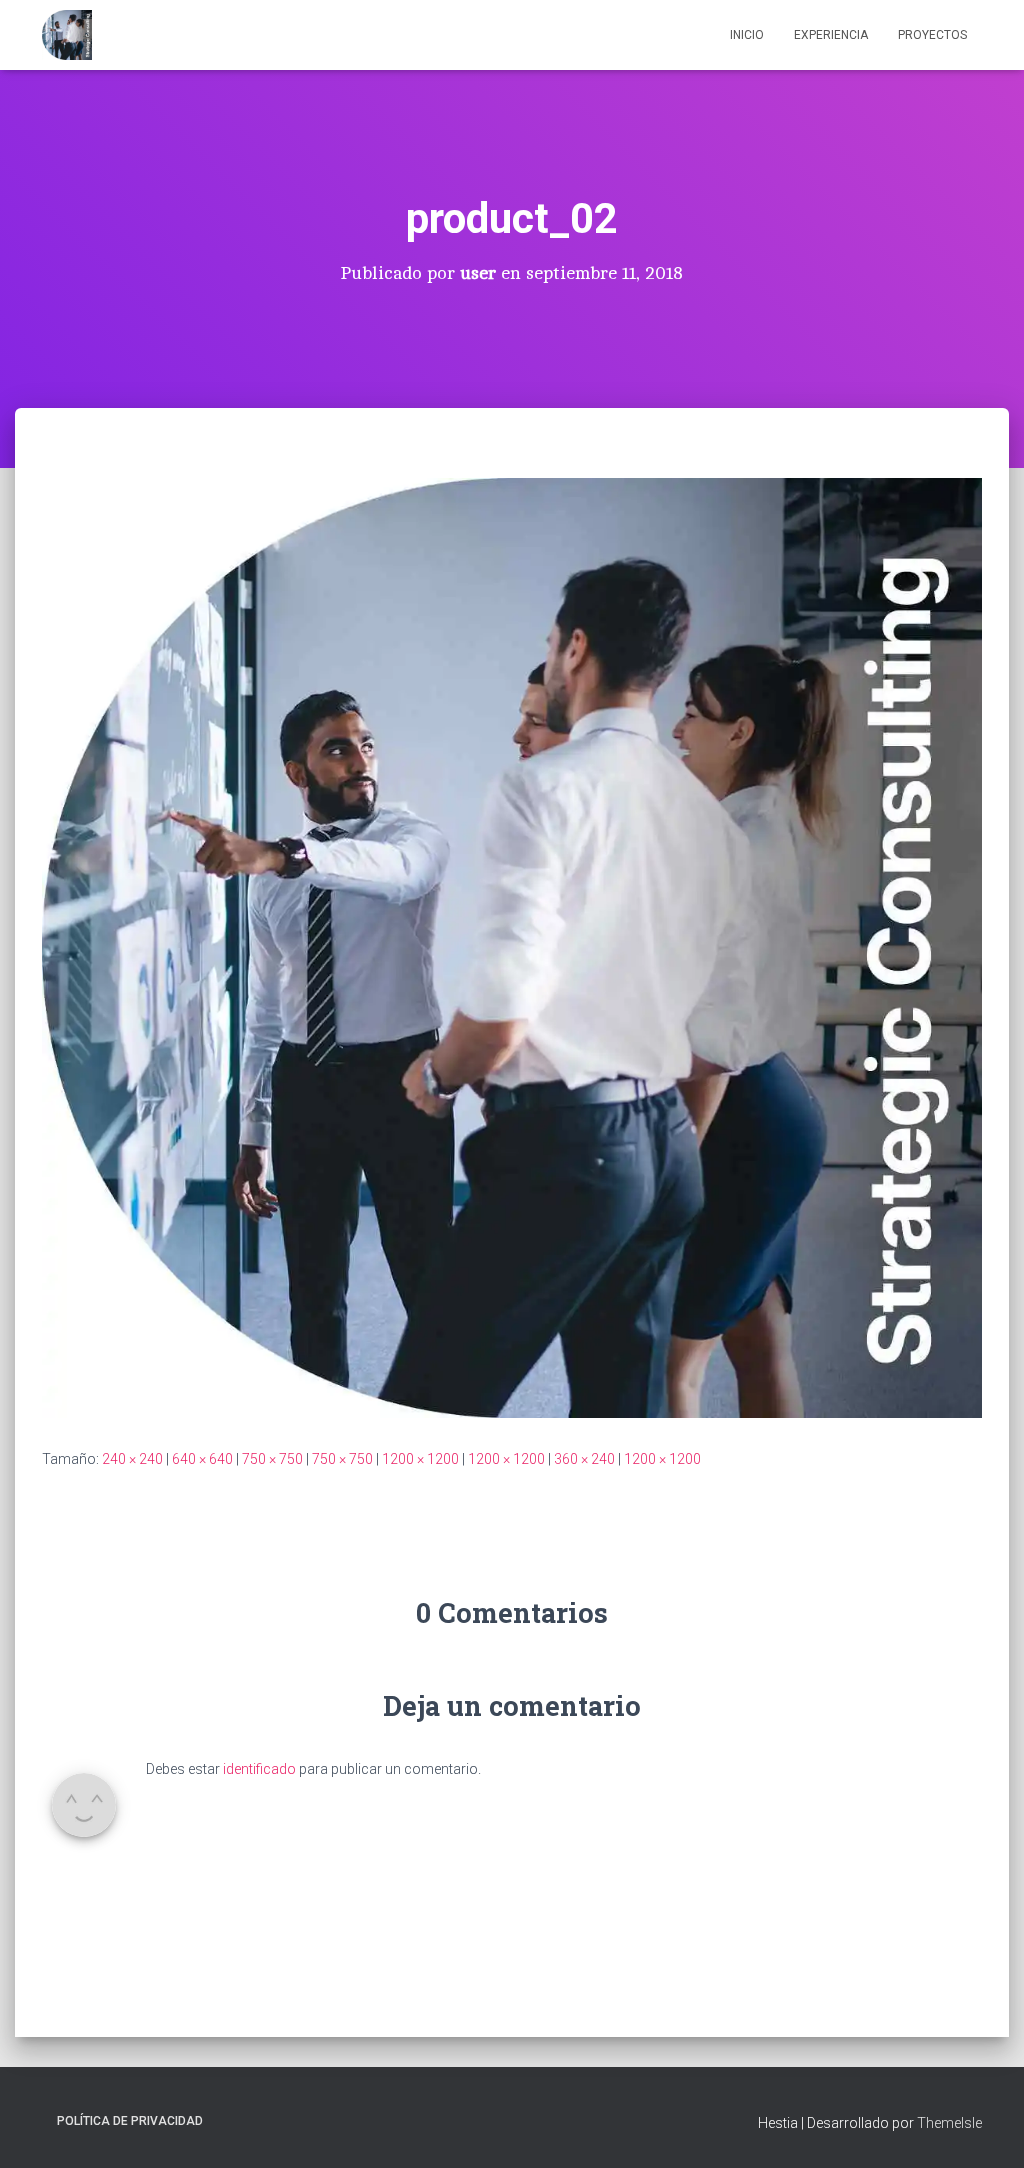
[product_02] (512, 947)
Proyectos (932, 35)
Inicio (747, 35)
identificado (259, 1769)
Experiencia (831, 35)
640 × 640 (202, 1459)
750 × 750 (272, 1459)
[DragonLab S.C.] (67, 35)
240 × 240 (132, 1459)
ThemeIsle (949, 2123)
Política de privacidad (130, 2121)
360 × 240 (584, 1459)
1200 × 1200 (420, 1459)
